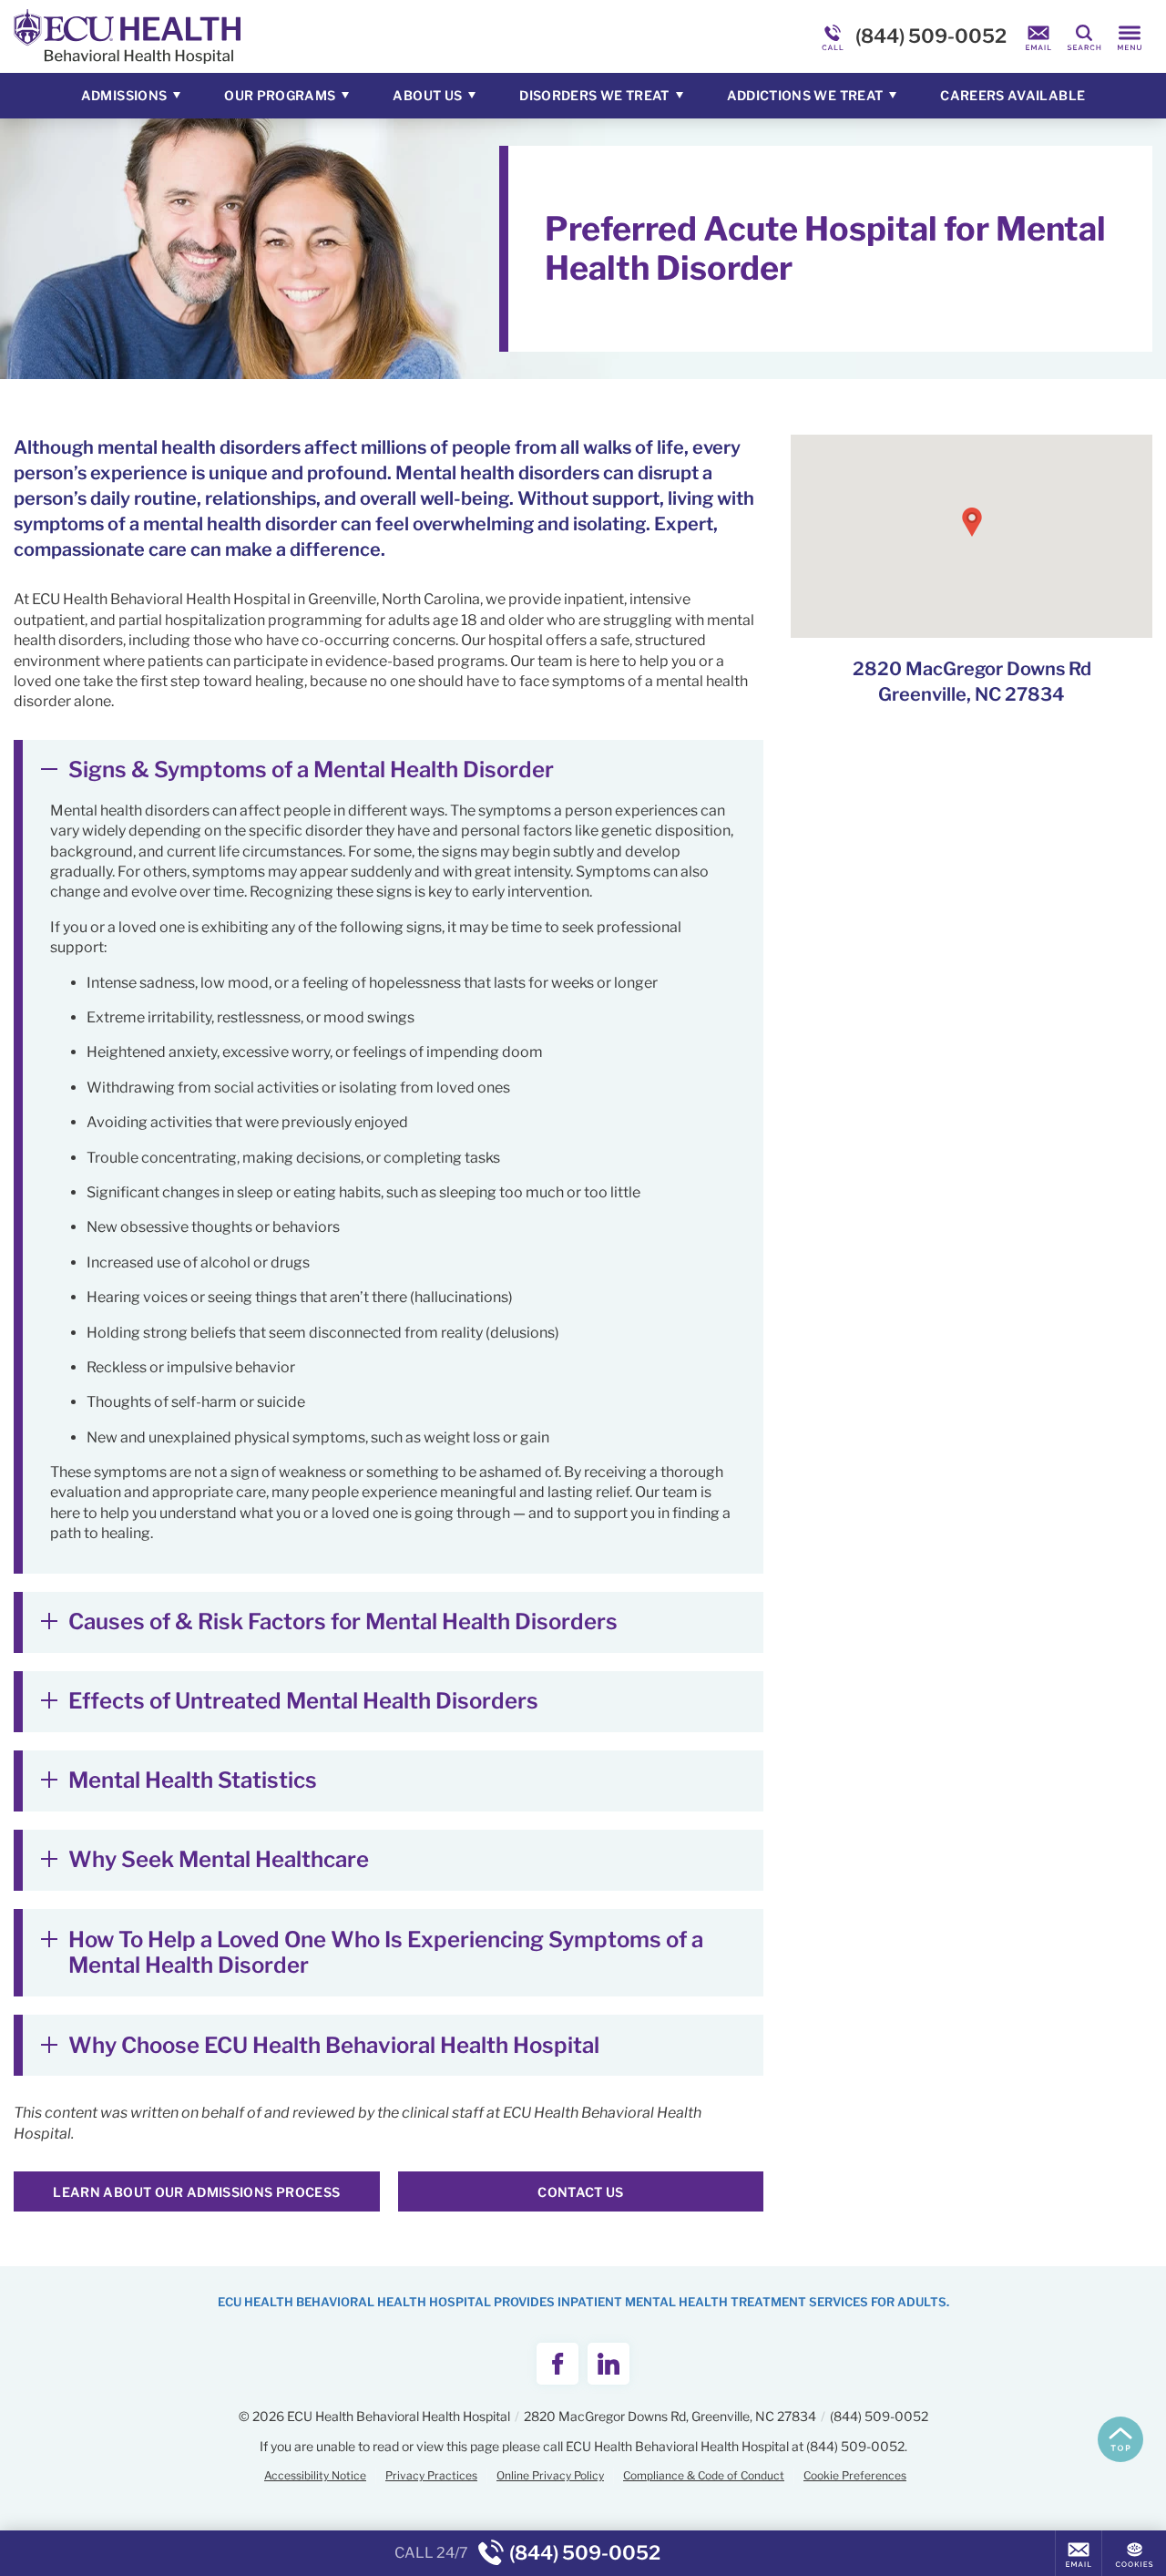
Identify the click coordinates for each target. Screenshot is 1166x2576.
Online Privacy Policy (550, 2475)
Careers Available (1013, 95)
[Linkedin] (609, 2364)
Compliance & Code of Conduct (704, 2475)
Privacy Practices (431, 2475)
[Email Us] (1038, 36)
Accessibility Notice (315, 2475)
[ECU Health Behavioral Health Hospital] (287, 36)
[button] (972, 522)
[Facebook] (557, 2364)
